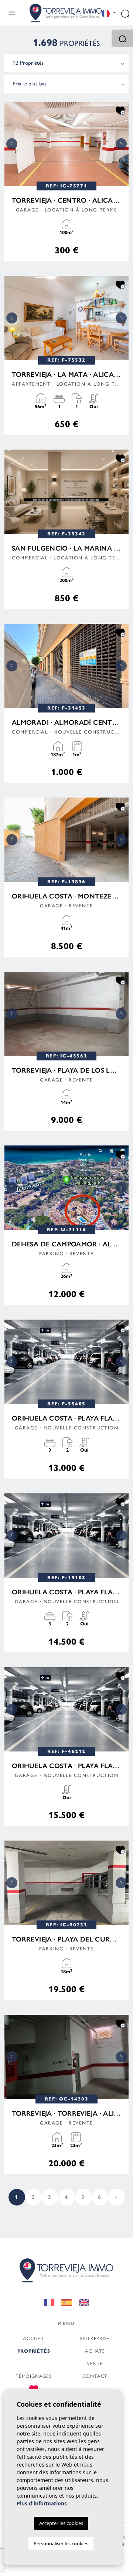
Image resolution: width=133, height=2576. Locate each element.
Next (121, 144)
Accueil (33, 2338)
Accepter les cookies (61, 2523)
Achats (95, 2351)
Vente (95, 2363)
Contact (95, 2376)
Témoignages (34, 2376)
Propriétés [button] (34, 2351)
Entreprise (95, 2338)
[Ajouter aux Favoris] (120, 110)
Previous (12, 144)
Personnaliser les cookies (61, 2543)
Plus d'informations (42, 2503)
